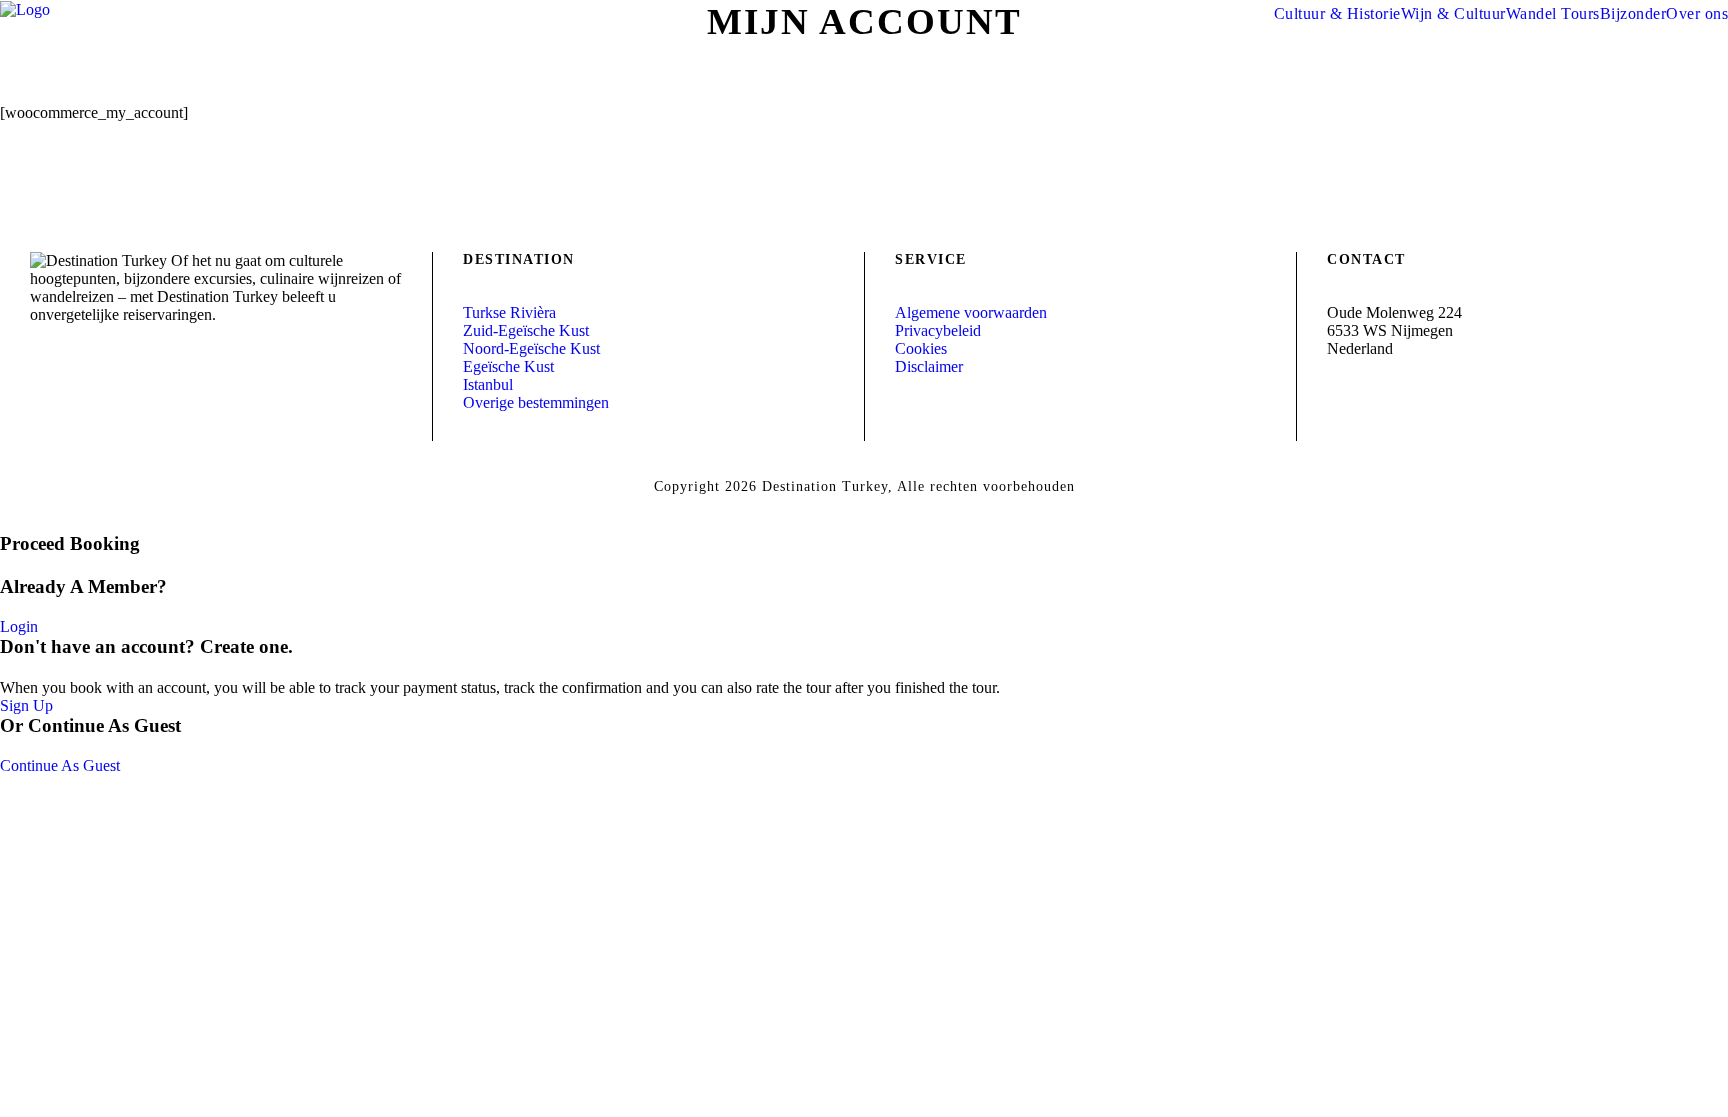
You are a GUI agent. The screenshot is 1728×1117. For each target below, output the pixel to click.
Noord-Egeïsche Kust (531, 348)
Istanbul (488, 384)
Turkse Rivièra (509, 312)
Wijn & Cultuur (1453, 13)
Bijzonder (1633, 13)
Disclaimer (929, 366)
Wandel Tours (1553, 13)
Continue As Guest (60, 765)
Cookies (921, 348)
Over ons (1697, 13)
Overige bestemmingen (536, 402)
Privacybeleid (938, 330)
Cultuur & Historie (1337, 13)
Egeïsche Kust (508, 366)
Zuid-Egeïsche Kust (526, 330)
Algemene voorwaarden (971, 312)
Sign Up (26, 705)
